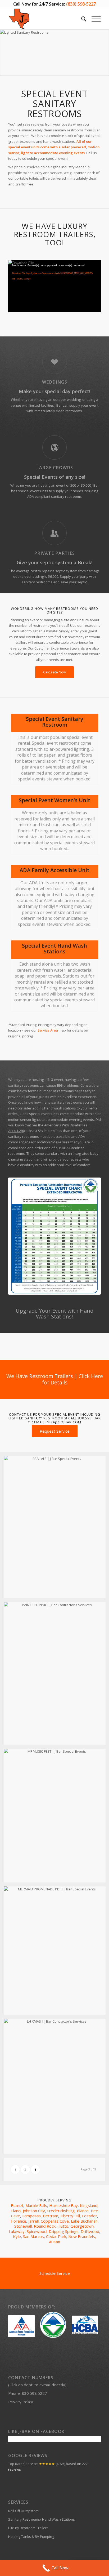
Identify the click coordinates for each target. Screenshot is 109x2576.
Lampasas (31, 2216)
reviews (15, 2469)
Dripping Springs (64, 2231)
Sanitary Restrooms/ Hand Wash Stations (42, 2519)
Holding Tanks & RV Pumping (31, 2537)
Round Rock (45, 2226)
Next (104, 53)
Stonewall (23, 2226)
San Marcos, (35, 2236)
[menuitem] (81, 19)
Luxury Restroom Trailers (28, 2528)
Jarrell (33, 2221)
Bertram (51, 2216)
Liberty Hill (70, 2216)
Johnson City (34, 2211)
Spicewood (37, 2231)
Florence (18, 2221)
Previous (5, 53)
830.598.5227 (34, 2393)
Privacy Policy (21, 2402)
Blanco (83, 2211)
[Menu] (94, 19)
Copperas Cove (55, 2221)
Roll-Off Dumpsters (23, 2511)
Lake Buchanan (84, 2221)
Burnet (17, 2205)
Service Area (48, 1030)
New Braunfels (82, 2236)
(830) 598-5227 (81, 4)
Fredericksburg (61, 2211)
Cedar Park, (57, 2236)
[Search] (81, 19)
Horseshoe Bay (63, 2205)
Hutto (63, 2226)
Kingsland (89, 2205)
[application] (54, 286)
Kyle (17, 2236)
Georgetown (82, 2226)
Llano (16, 2211)
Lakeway (17, 2231)
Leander (90, 2216)
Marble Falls (36, 2205)
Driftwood (90, 2231)
